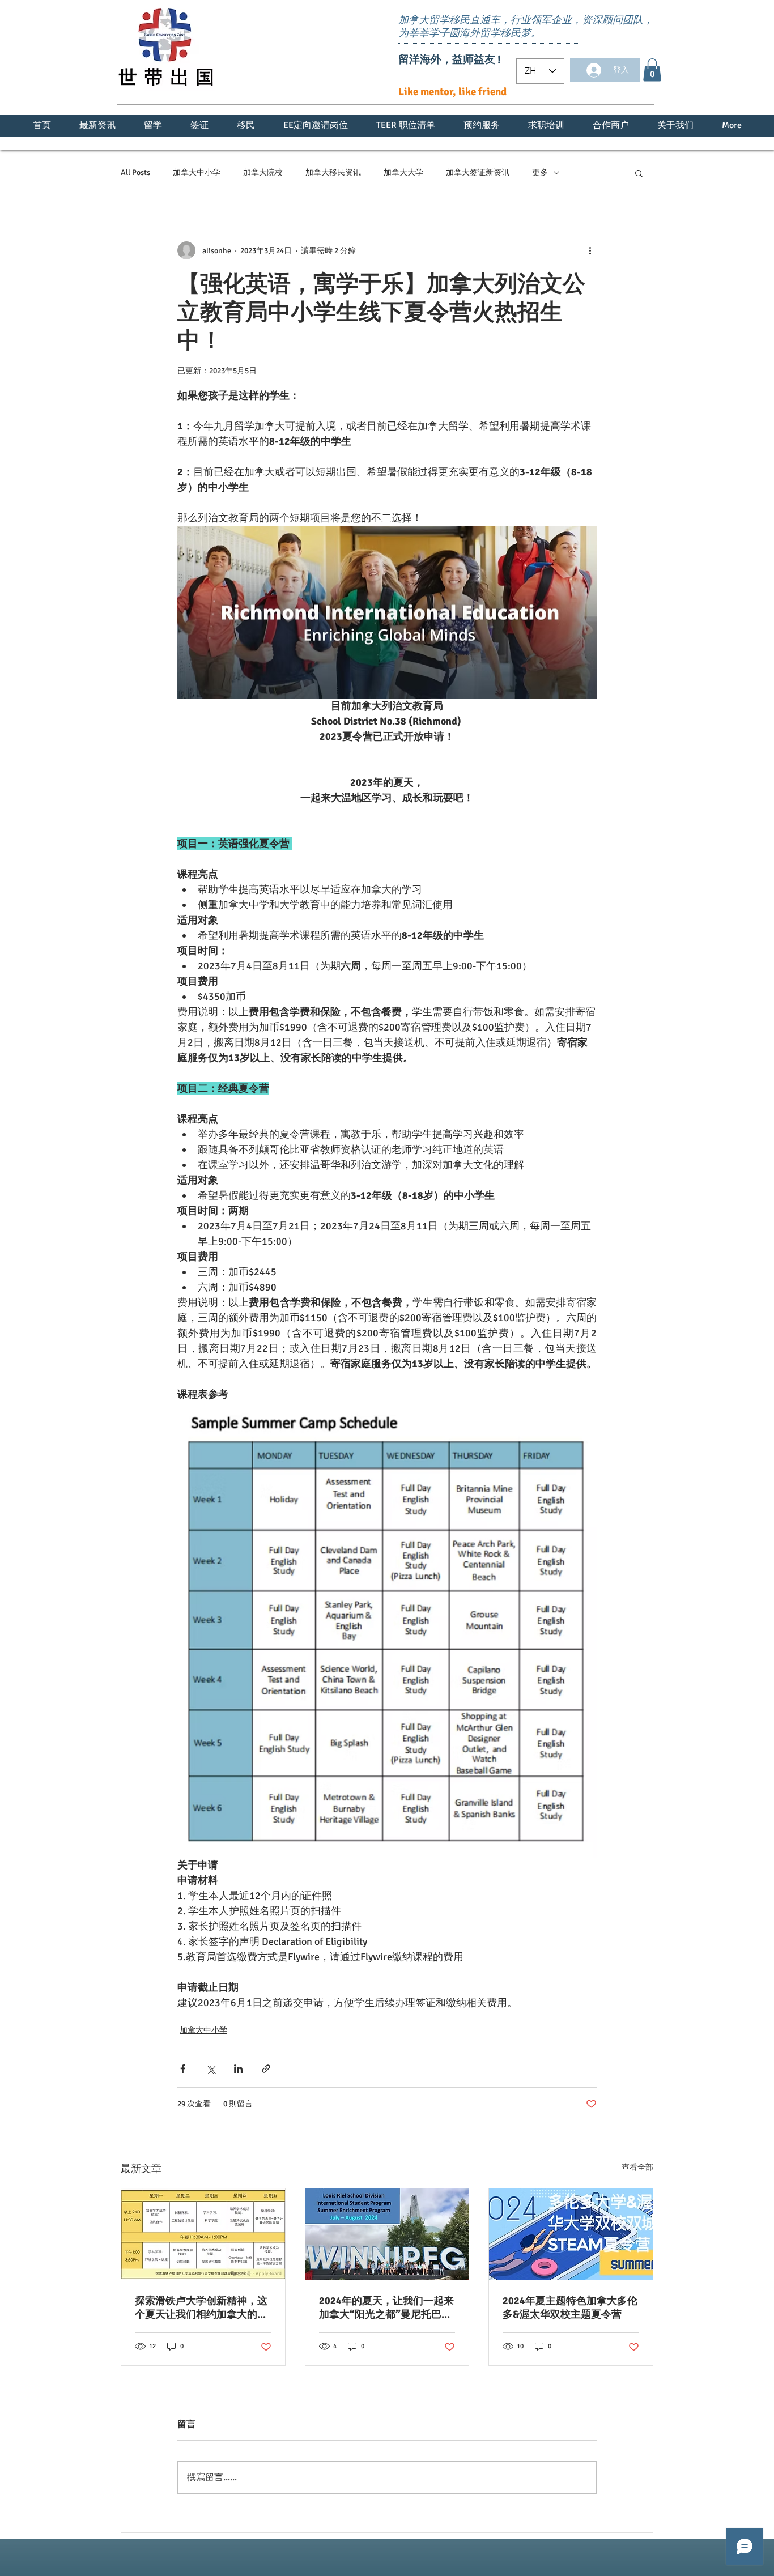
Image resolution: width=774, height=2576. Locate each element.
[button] (652, 70)
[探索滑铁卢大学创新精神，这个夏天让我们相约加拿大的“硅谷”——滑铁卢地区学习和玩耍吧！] (203, 2234)
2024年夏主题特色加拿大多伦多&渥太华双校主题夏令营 (570, 2307)
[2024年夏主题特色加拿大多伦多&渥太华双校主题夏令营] (571, 2234)
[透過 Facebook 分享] (183, 2069)
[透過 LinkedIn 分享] (238, 2069)
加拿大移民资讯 (333, 173)
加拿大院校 (263, 173)
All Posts (135, 173)
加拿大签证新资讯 (478, 173)
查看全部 (637, 2167)
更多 (540, 173)
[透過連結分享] (266, 2069)
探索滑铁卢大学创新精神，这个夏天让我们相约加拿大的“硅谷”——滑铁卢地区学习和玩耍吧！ (201, 2308)
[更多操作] (590, 250)
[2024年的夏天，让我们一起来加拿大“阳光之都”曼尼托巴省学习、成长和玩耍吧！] (387, 2234)
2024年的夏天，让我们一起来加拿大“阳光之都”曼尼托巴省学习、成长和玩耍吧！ (386, 2308)
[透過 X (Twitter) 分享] (210, 2069)
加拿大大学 (403, 173)
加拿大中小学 (197, 173)
